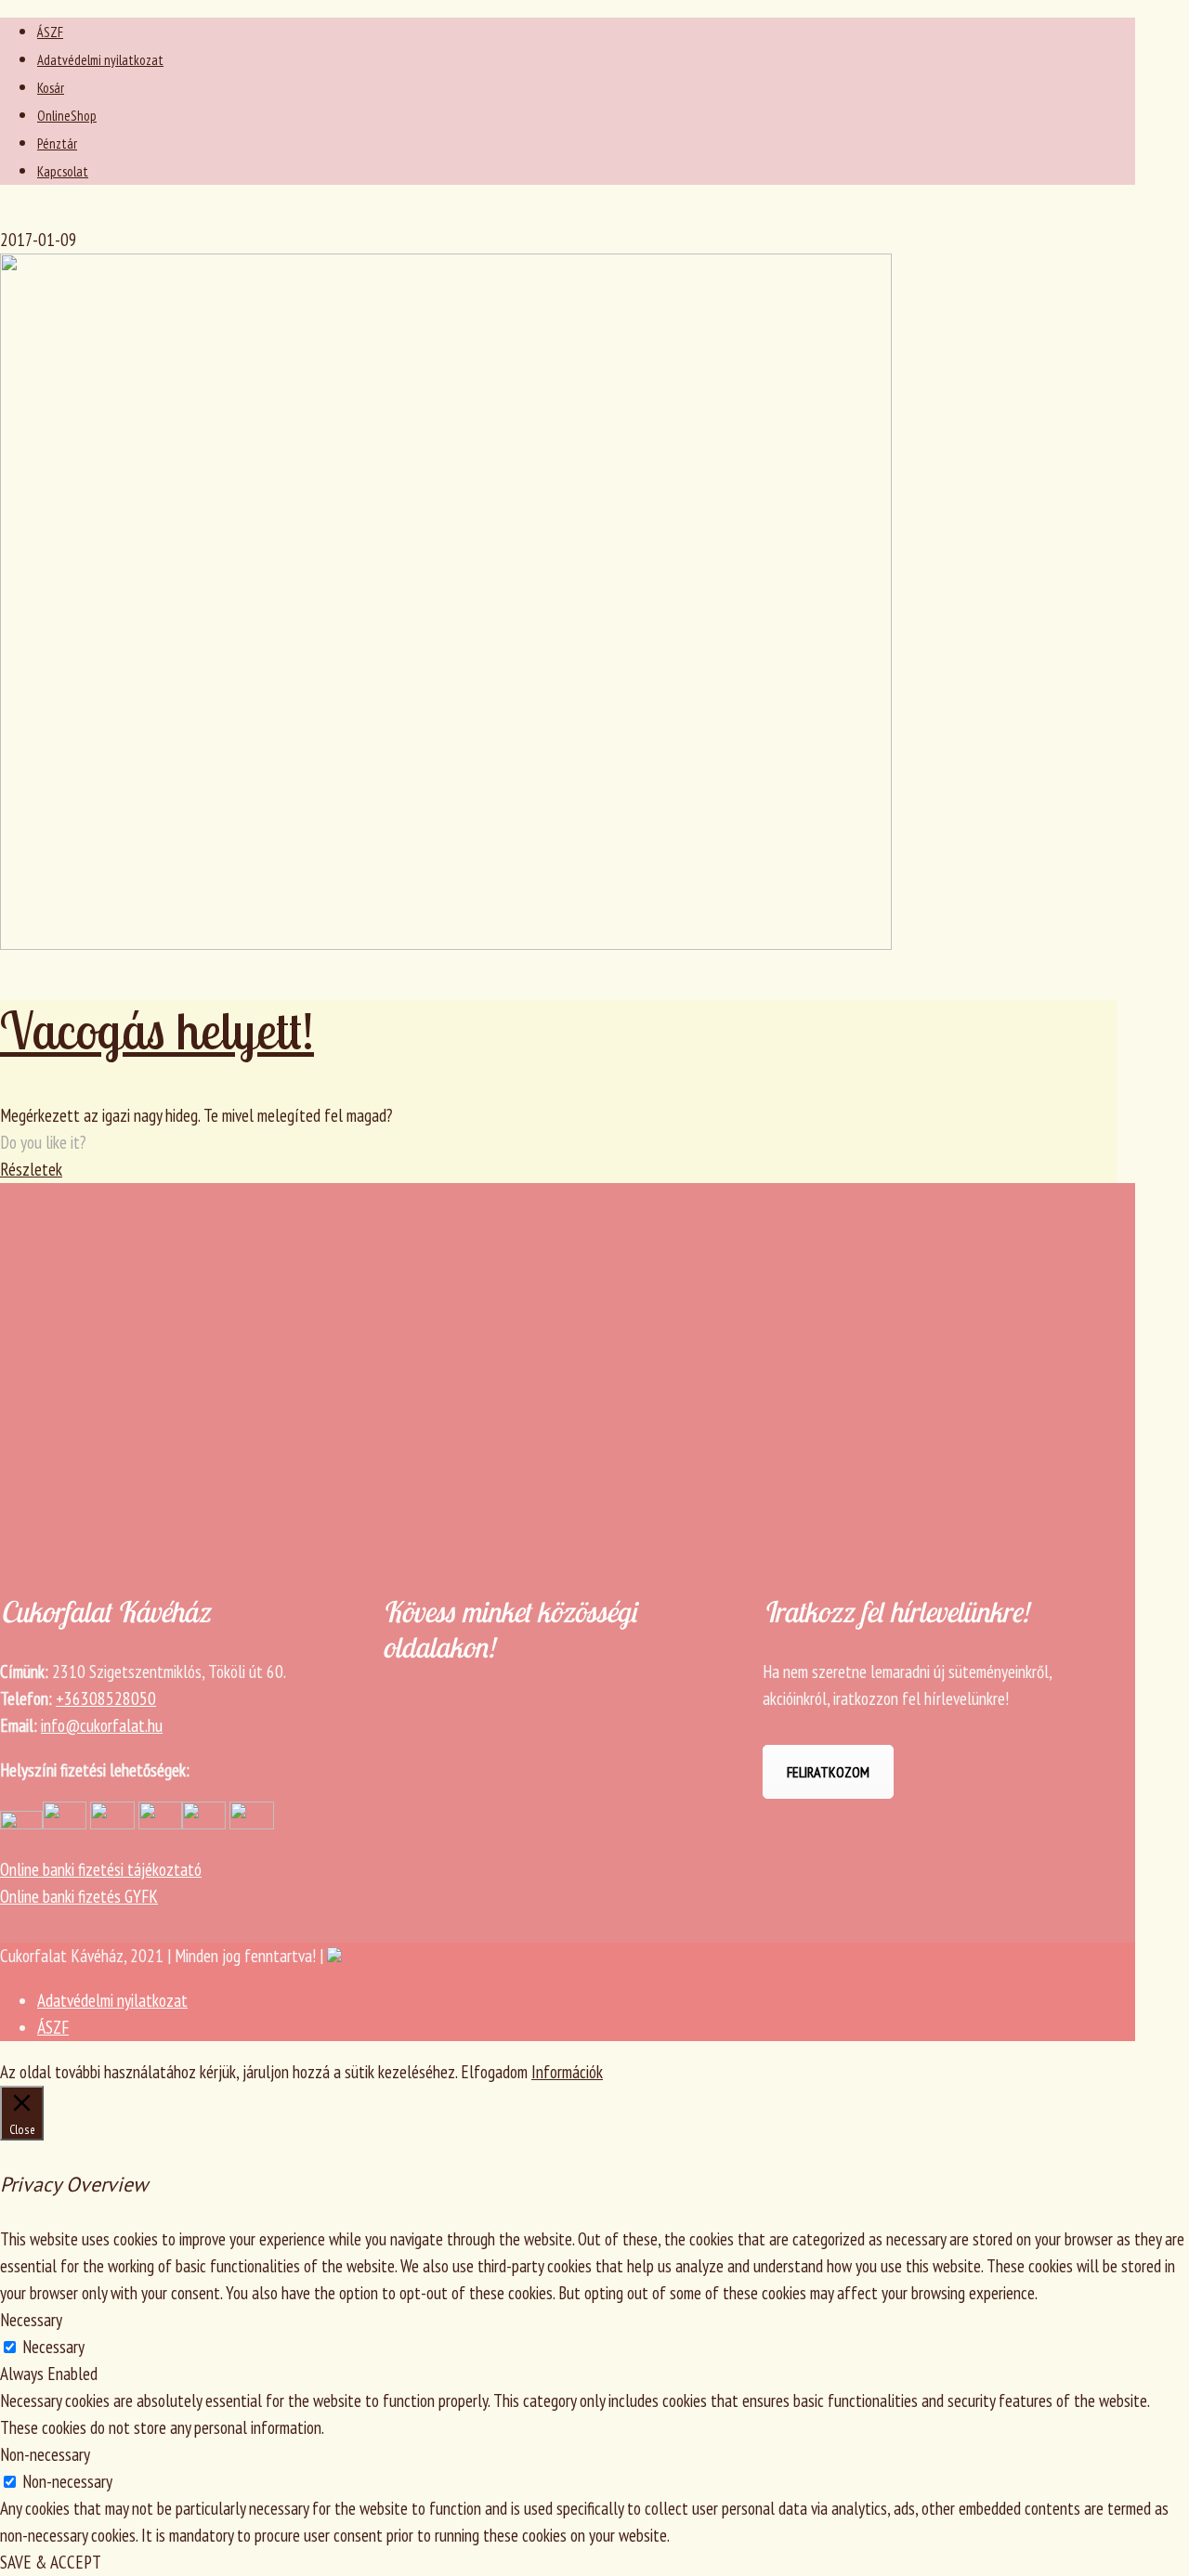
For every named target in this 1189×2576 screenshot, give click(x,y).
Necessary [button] (31, 2320)
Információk (567, 2072)
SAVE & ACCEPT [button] (51, 2562)
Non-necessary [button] (45, 2454)
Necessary (53, 2347)
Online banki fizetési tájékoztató (101, 1869)
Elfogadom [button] (494, 2072)
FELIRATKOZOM (828, 1772)
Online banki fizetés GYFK (79, 1896)
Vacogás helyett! (157, 1030)
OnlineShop (67, 116)
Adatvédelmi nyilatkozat (100, 60)
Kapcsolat (63, 171)
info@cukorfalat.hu (102, 1725)
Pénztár (57, 143)
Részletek (31, 1169)
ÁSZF (50, 32)
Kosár (51, 88)
